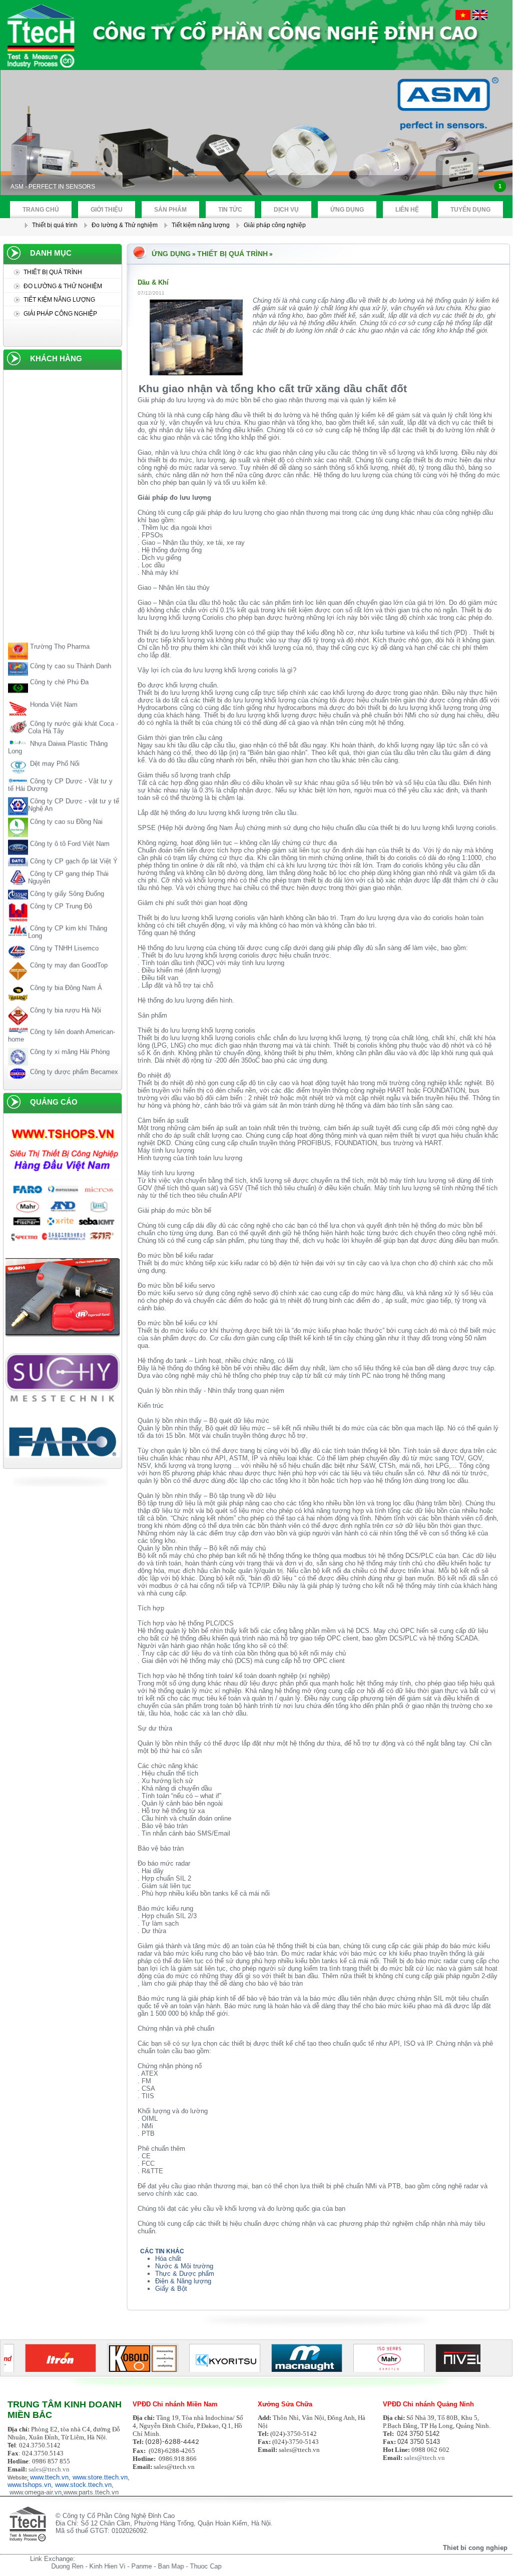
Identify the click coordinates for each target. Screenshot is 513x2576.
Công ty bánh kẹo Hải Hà (65, 1069)
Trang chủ (41, 210)
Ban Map (131, 2566)
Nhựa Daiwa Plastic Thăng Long (58, 727)
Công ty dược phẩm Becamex (73, 1052)
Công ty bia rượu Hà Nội (65, 990)
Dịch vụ (286, 210)
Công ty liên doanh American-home (62, 1015)
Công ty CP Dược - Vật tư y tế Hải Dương (60, 765)
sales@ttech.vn (49, 2469)
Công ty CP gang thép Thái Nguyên (68, 857)
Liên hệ (407, 210)
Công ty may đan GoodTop (68, 945)
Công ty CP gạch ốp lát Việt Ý (73, 841)
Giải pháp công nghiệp (275, 225)
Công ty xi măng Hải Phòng (69, 1031)
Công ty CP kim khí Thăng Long (68, 912)
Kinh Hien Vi (68, 2566)
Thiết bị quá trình (55, 225)
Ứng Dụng (347, 210)
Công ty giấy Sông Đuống (66, 873)
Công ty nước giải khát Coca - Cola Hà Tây (73, 707)
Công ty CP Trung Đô (60, 886)
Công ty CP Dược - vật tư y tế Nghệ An (74, 785)
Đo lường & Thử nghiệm (125, 225)
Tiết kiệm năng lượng (201, 225)
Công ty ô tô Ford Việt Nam (69, 823)
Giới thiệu (107, 210)
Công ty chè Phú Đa (58, 662)
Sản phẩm (170, 210)
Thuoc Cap (166, 2566)
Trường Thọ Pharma (59, 626)
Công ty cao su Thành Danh (70, 646)
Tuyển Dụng (470, 210)
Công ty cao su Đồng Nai (65, 802)
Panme (102, 2566)
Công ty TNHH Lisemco (63, 928)
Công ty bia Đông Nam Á (65, 968)
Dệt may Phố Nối (54, 743)
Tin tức (230, 210)
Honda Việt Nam (53, 684)
